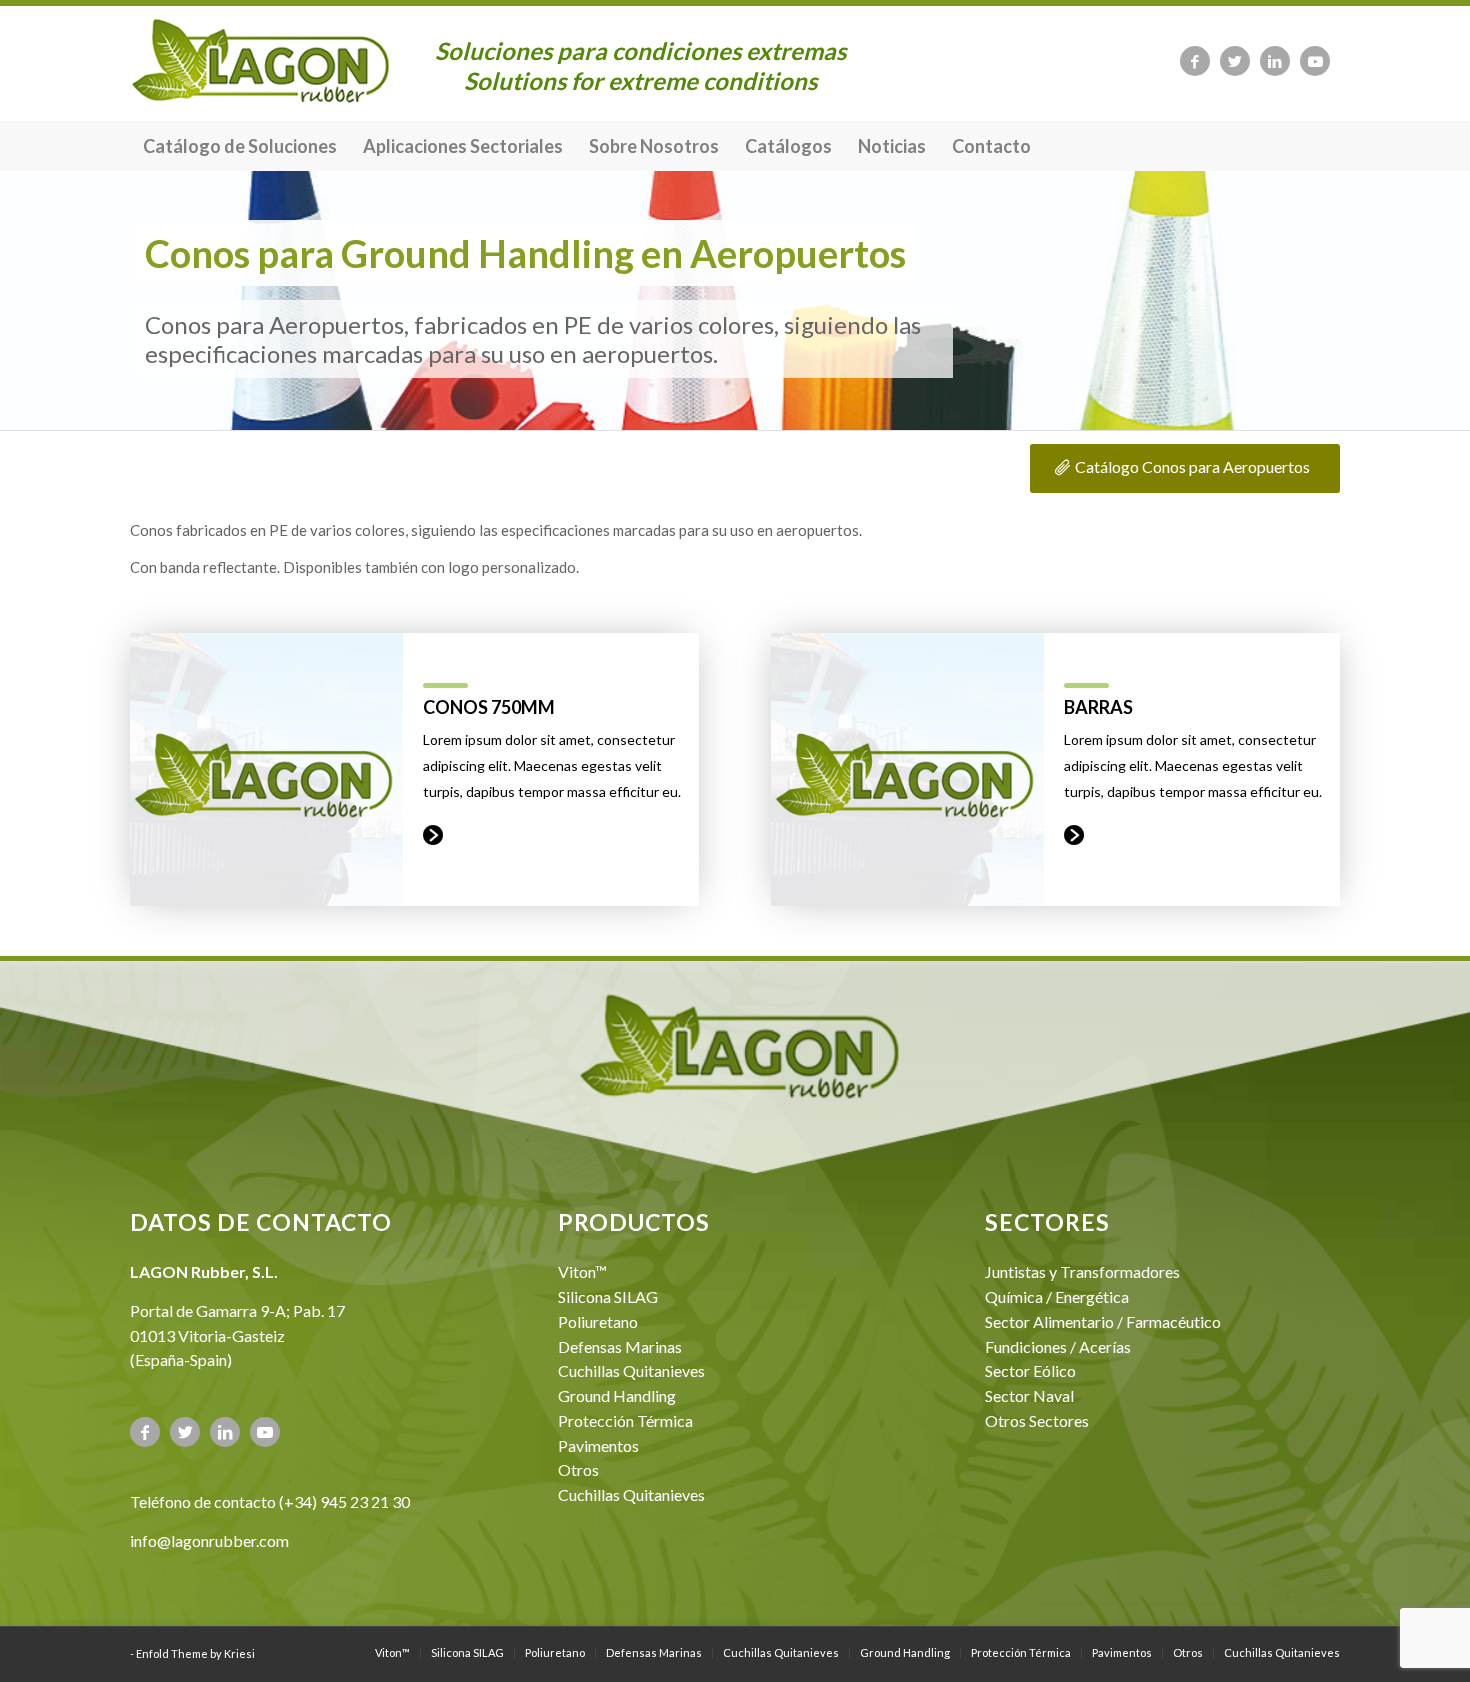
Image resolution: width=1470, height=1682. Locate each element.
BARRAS (1098, 707)
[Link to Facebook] (1195, 61)
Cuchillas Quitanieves (631, 1370)
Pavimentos (598, 1445)
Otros (578, 1469)
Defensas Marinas (620, 1346)
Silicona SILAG (608, 1296)
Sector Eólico (1030, 1370)
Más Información (433, 835)
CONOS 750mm (489, 707)
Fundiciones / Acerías (1058, 1346)
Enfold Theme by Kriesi (195, 1653)
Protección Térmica (625, 1420)
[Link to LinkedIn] (1275, 61)
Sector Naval (1029, 1395)
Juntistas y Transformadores (1082, 1271)
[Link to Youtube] (1315, 61)
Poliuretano (598, 1321)
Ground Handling (617, 1395)
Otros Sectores (1037, 1420)
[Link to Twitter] (1235, 61)
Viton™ (582, 1271)
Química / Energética (1057, 1296)
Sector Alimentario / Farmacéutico (1103, 1321)
